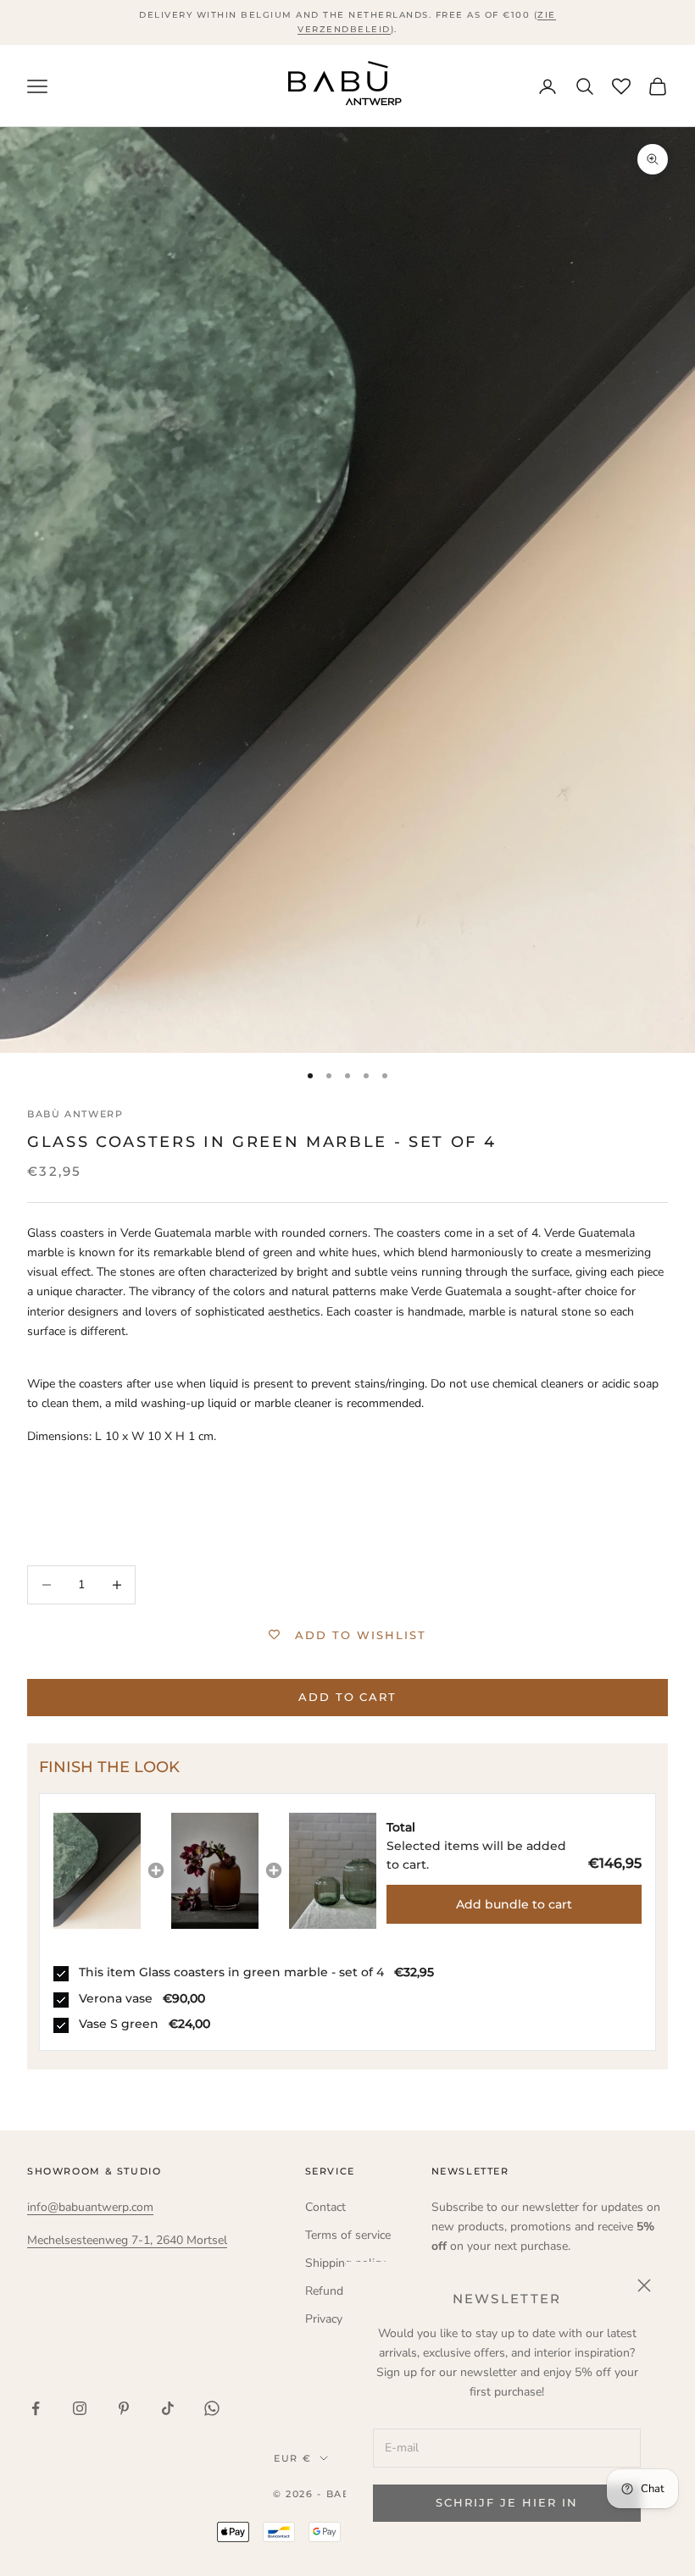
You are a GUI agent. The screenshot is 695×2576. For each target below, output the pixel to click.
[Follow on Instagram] (80, 2408)
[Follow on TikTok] (168, 2408)
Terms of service (348, 2235)
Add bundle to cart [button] (514, 1904)
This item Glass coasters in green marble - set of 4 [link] (231, 1972)
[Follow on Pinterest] (124, 2408)
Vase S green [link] (119, 2024)
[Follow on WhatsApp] (212, 2408)
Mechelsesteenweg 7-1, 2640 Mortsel (127, 2240)
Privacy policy (341, 2319)
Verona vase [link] (116, 1998)
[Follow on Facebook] (36, 2408)
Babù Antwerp (75, 1114)
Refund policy (341, 2291)
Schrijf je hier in (506, 2502)
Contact (325, 2207)
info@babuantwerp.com (90, 2207)
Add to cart (347, 1697)
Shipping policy (345, 2263)
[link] (97, 1871)
